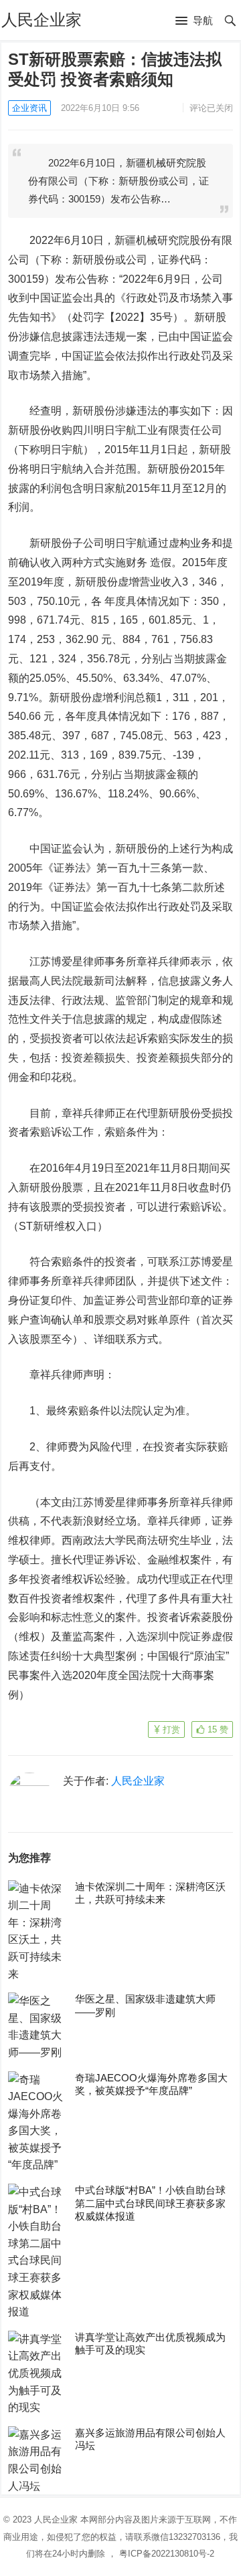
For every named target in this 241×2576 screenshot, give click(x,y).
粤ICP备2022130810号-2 (167, 2554)
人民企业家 (42, 20)
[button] (194, 21)
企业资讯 (29, 108)
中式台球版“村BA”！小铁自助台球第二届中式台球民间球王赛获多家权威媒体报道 (150, 2203)
